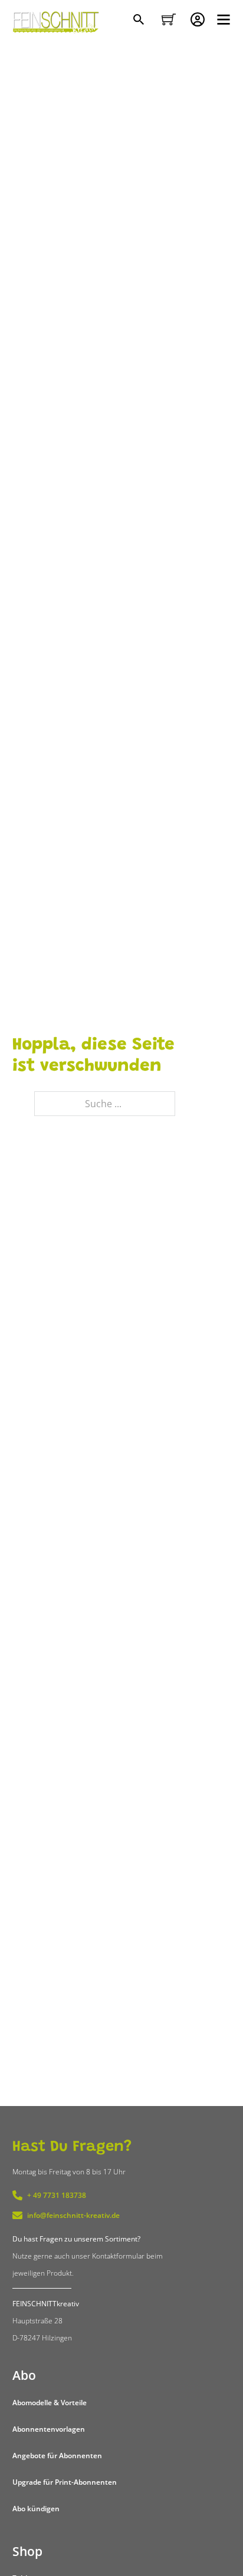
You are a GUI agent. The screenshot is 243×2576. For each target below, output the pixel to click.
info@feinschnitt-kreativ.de (73, 2215)
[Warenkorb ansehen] (169, 19)
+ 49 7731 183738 (57, 2195)
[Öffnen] (224, 19)
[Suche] (140, 21)
